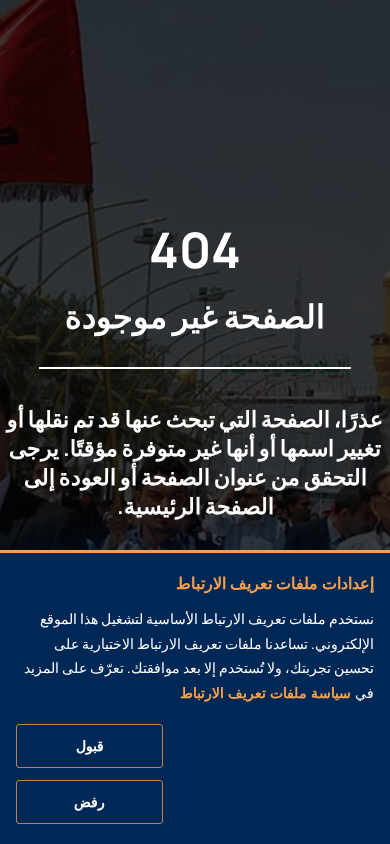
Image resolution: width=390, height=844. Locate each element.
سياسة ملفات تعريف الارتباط (265, 693)
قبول (90, 746)
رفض (89, 802)
